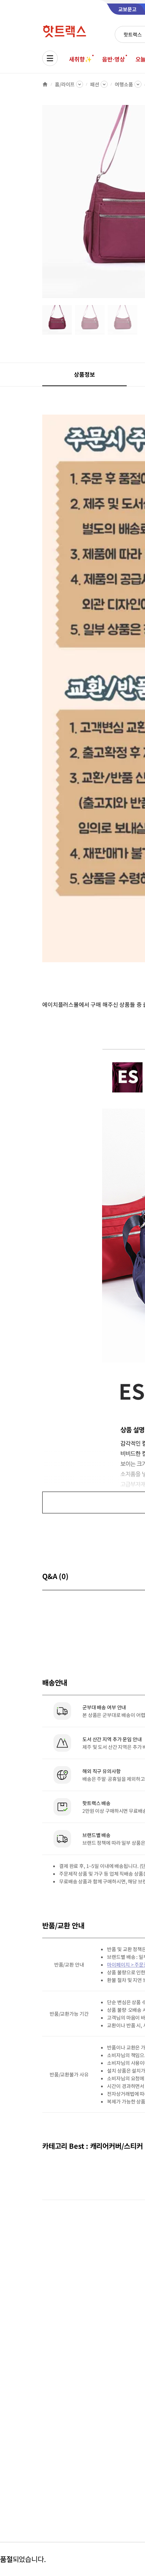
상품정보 (84, 374)
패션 (95, 84)
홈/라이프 (65, 84)
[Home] (45, 84)
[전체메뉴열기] (50, 58)
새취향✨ (80, 59)
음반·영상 (113, 59)
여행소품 (124, 84)
